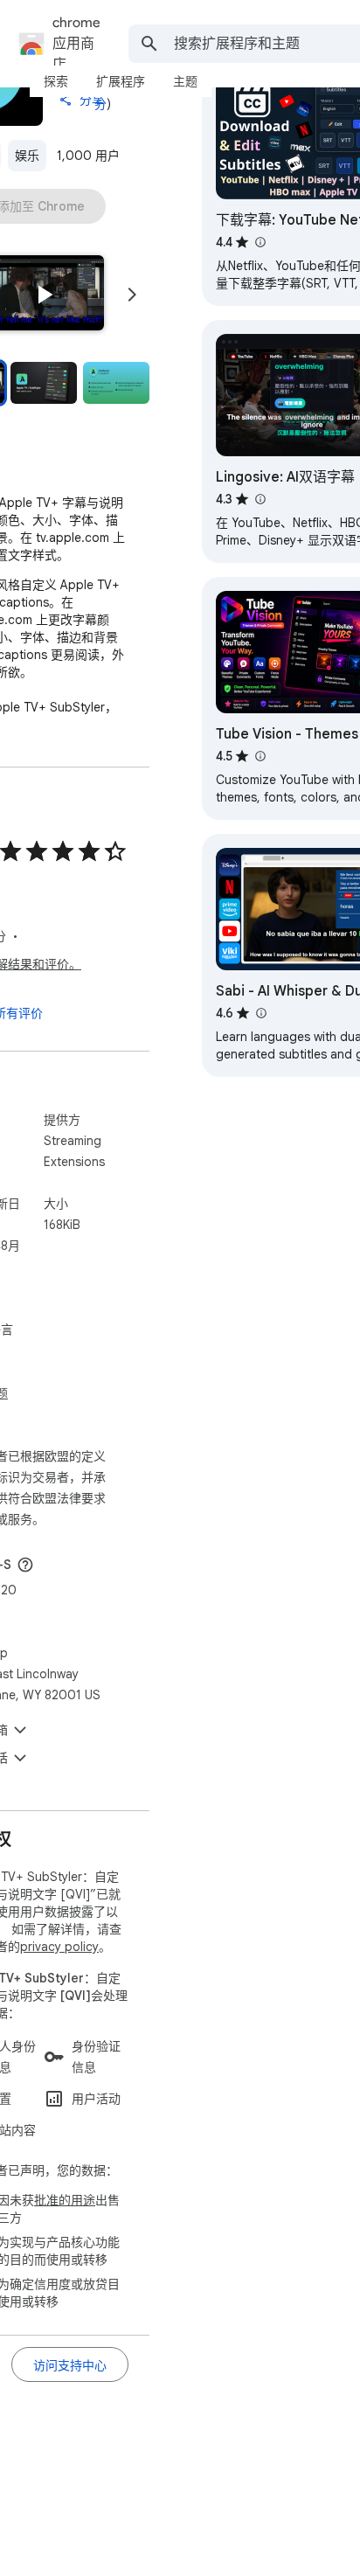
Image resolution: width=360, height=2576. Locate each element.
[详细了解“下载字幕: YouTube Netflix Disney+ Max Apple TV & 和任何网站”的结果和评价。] (260, 242)
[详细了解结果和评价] (25, 1565)
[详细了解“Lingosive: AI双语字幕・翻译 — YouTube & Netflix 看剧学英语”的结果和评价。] (260, 499)
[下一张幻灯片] (132, 295)
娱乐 (27, 156)
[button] (44, 295)
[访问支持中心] (70, 2364)
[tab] (56, 81)
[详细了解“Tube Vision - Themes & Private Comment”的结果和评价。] (260, 756)
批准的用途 (65, 2200)
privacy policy (59, 1947)
